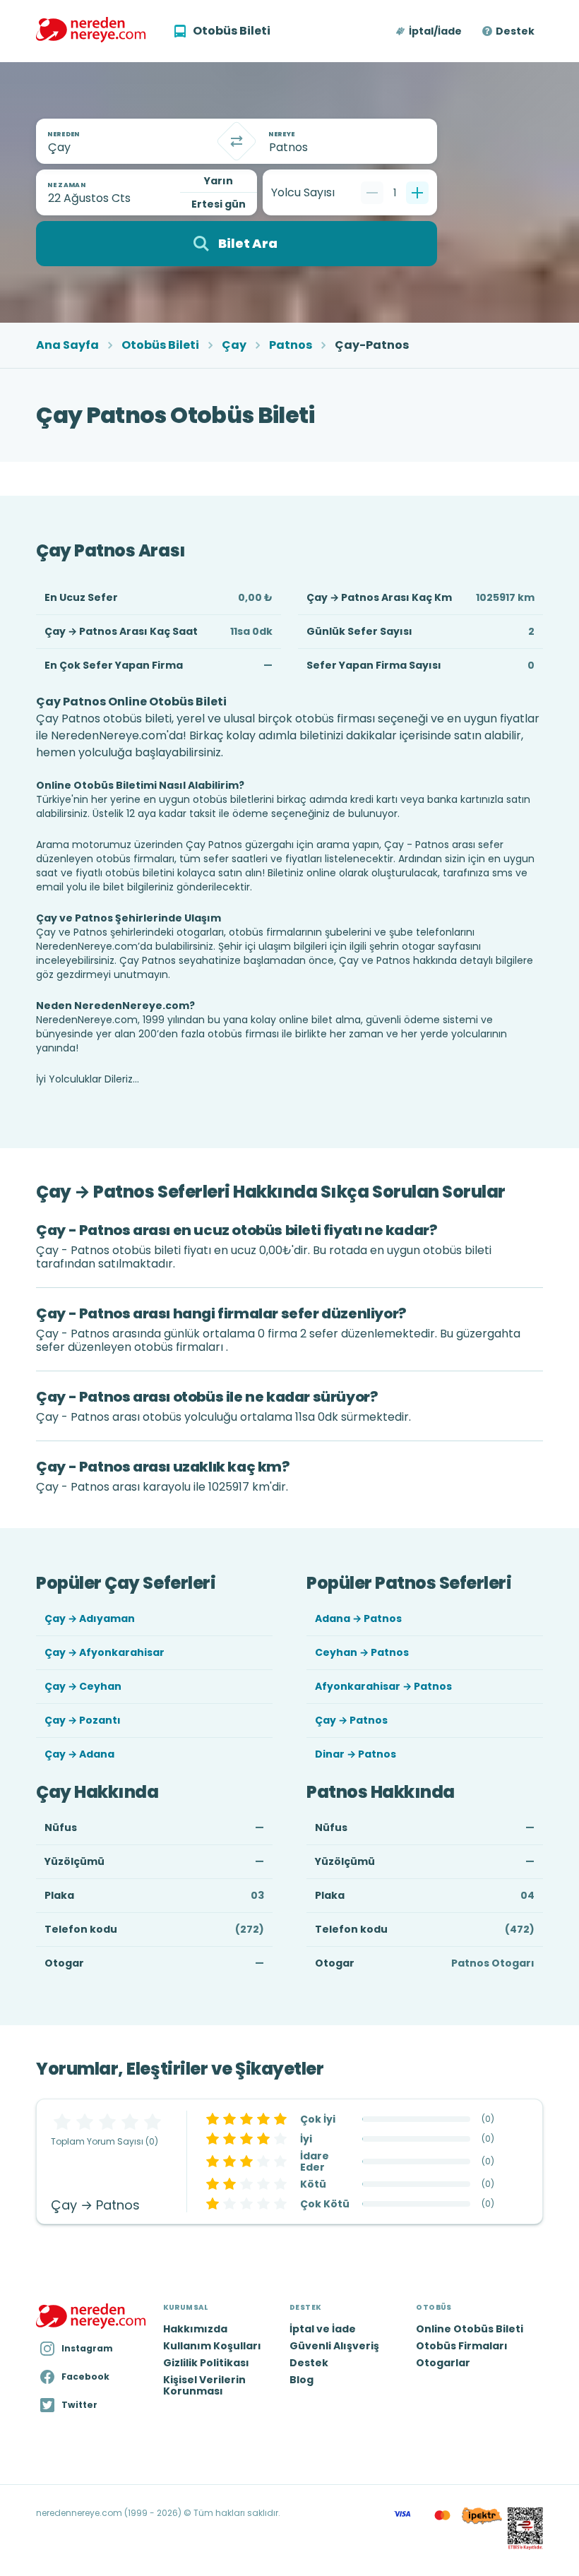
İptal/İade (435, 31)
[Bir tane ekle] (417, 193)
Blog (302, 2380)
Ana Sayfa (67, 345)
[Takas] (237, 141)
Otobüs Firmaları (462, 2346)
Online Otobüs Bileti (470, 2329)
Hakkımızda (195, 2329)
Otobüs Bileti (160, 345)
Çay (234, 345)
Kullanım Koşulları (212, 2346)
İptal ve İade (323, 2329)
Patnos (291, 345)
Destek (515, 31)
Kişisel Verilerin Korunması (204, 2385)
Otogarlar (443, 2363)
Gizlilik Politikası (206, 2363)
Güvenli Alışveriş (334, 2346)
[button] (430, 31)
